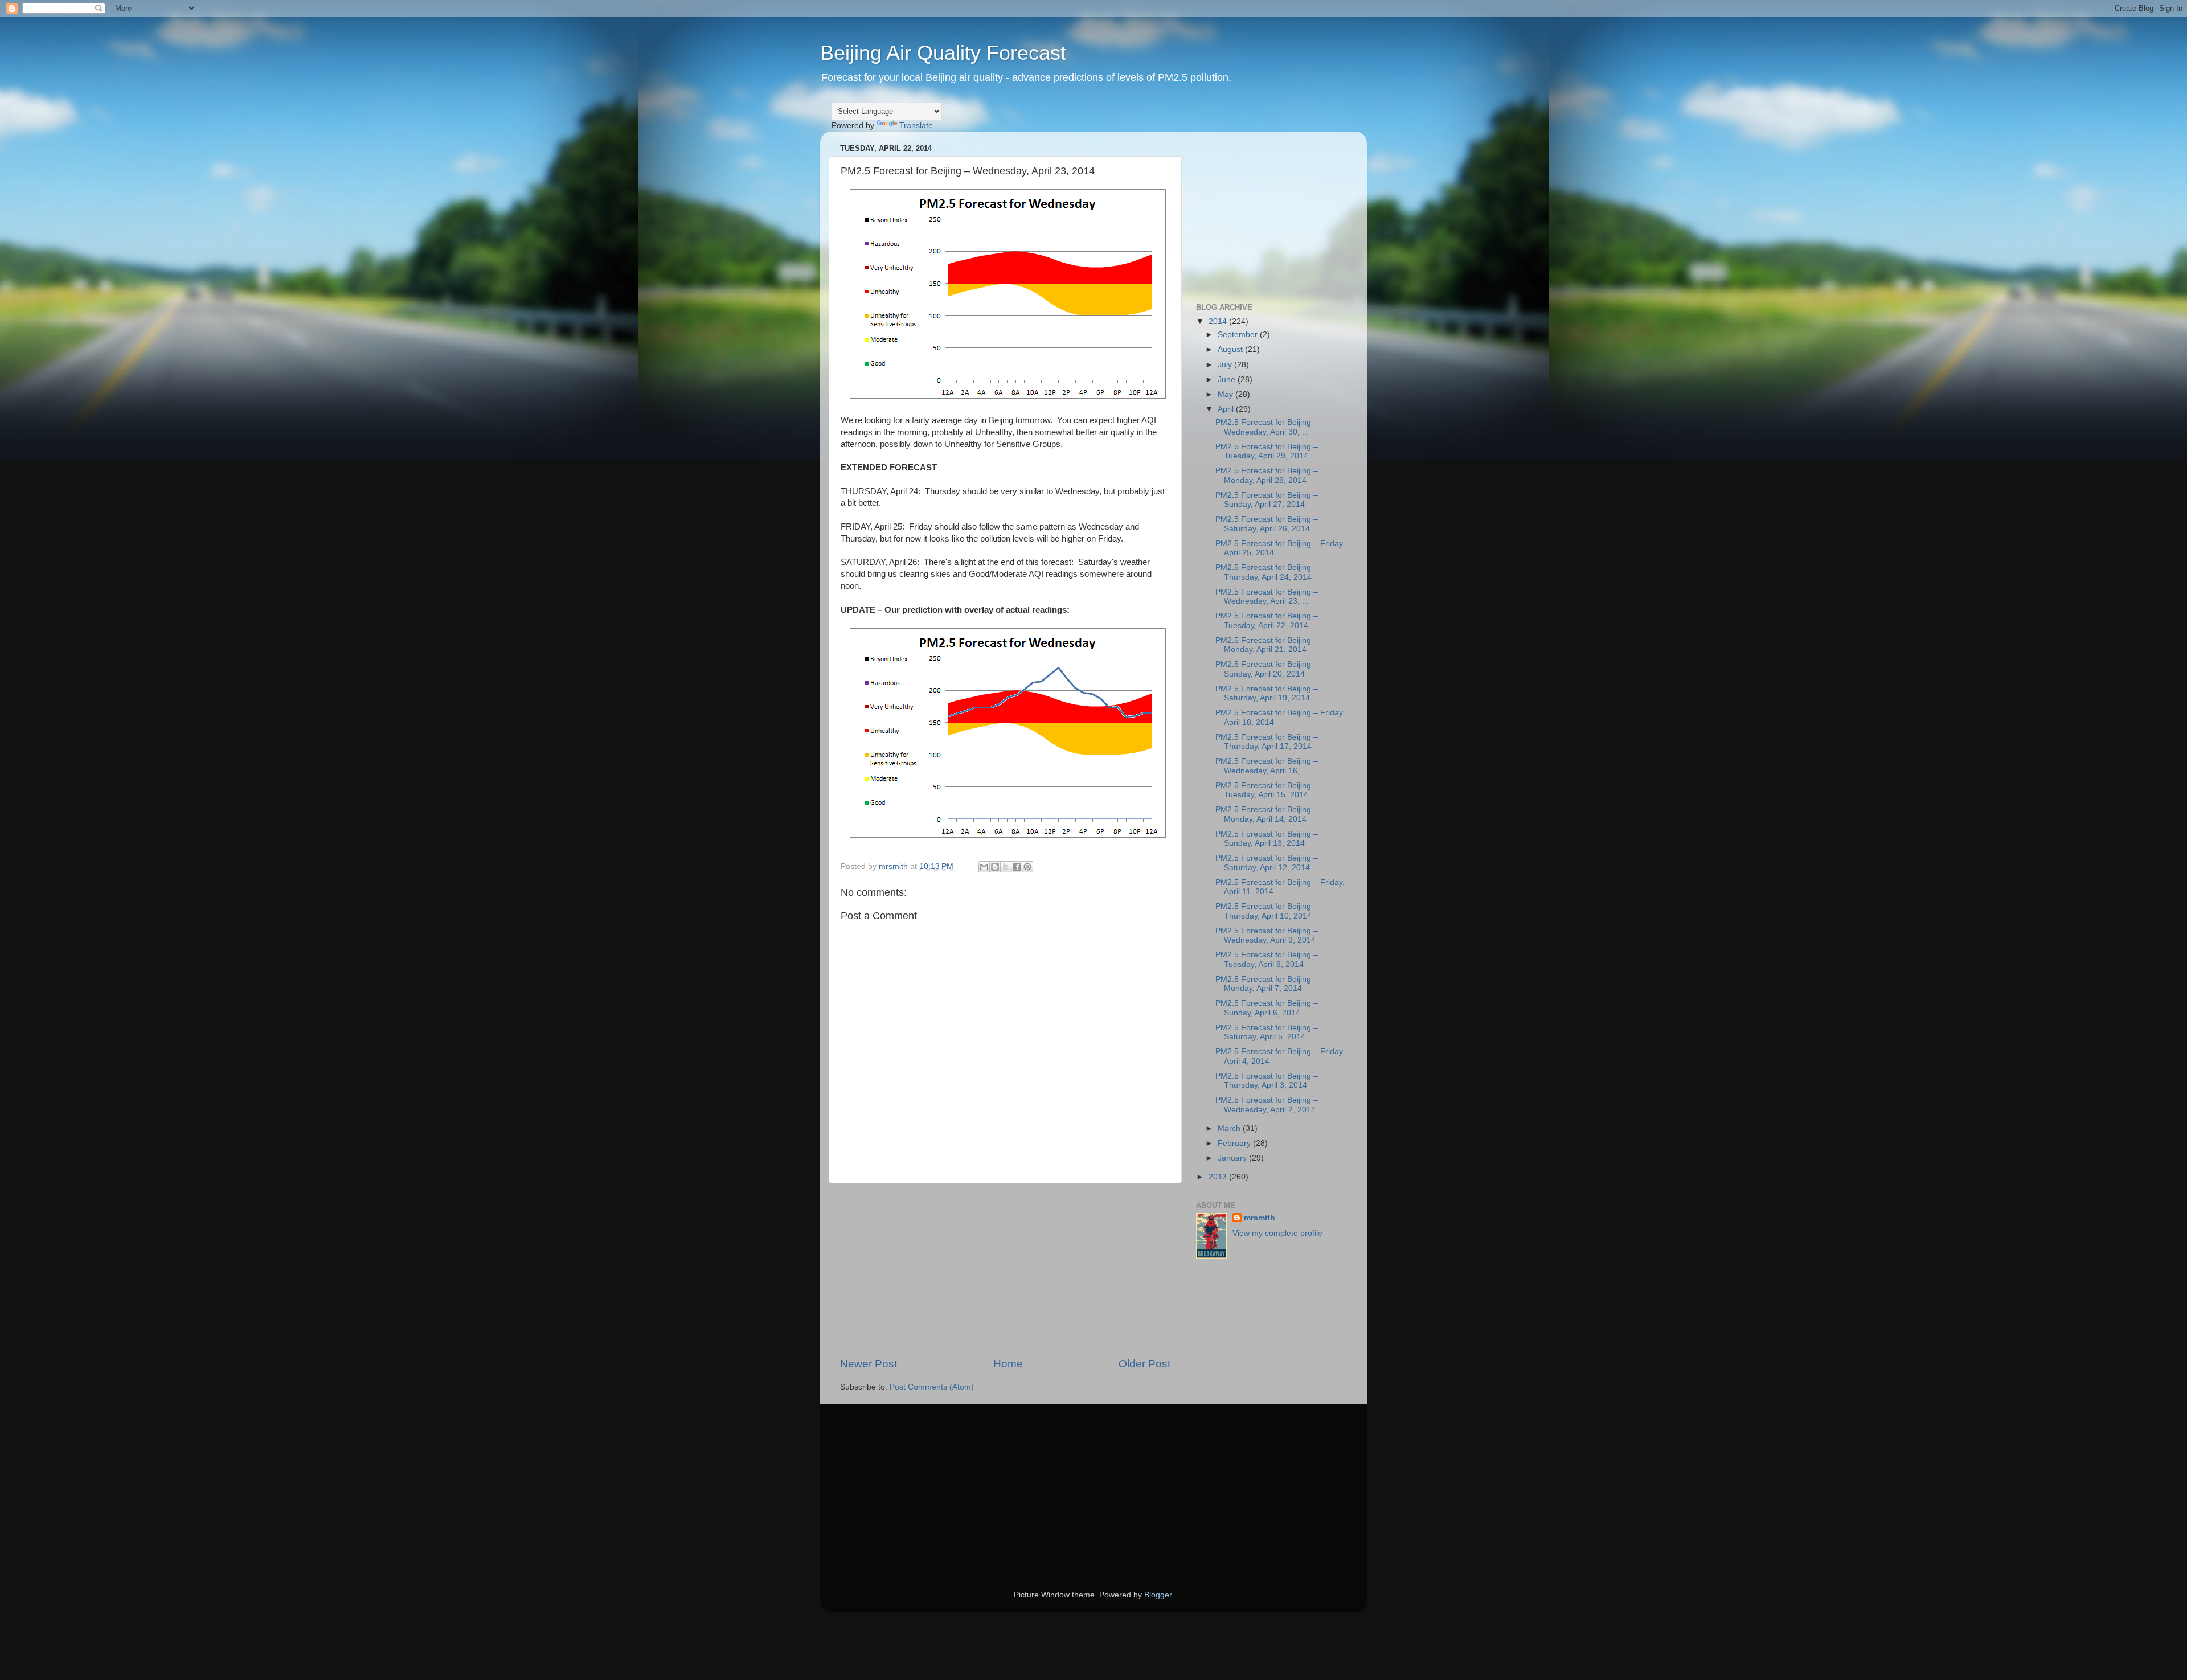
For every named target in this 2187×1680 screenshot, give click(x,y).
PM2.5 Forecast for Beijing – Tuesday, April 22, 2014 (1267, 620)
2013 (1219, 1177)
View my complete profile (1277, 1233)
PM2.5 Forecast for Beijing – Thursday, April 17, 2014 (1267, 742)
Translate (916, 126)
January (1233, 1158)
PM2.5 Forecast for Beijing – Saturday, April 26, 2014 (1267, 524)
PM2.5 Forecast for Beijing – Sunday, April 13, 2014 (1267, 839)
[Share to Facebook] (1017, 867)
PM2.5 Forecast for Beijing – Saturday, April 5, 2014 (1267, 1032)
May (1226, 394)
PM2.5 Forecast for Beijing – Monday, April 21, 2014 (1267, 645)
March (1230, 1128)
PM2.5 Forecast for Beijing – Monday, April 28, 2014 (1267, 475)
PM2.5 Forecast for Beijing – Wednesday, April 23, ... (1267, 597)
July (1226, 365)
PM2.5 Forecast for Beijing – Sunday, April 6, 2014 (1267, 1008)
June (1228, 380)
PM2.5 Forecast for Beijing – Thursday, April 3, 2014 (1267, 1081)
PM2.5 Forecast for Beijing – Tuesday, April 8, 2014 (1267, 959)
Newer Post (869, 1364)
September (1239, 335)
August (1231, 349)
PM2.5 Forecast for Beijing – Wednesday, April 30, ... (1267, 427)
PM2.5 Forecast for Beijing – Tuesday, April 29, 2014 (1267, 451)
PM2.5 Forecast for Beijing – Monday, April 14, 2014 (1267, 814)
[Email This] (984, 867)
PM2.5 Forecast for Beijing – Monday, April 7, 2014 (1267, 984)
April (1227, 409)
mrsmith (1260, 1218)
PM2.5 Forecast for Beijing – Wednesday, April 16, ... (1267, 766)
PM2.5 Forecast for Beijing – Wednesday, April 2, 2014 (1267, 1105)
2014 (1219, 321)
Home (1008, 1364)
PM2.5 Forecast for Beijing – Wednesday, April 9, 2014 (1267, 935)
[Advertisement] (1005, 1270)
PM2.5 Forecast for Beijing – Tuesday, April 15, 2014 (1267, 790)
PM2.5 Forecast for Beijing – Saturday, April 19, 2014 (1267, 693)
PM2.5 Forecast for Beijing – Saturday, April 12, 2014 (1267, 862)
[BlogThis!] (995, 867)
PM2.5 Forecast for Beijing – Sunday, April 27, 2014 (1267, 500)
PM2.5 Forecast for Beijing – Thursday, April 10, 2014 (1267, 911)
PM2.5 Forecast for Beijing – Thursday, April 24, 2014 (1267, 572)
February (1235, 1143)
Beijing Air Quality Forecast (943, 53)
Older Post (1144, 1364)
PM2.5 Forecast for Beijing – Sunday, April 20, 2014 (1267, 669)
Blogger (1158, 1595)
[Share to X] (1006, 867)
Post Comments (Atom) (932, 1387)
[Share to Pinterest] (1027, 867)
